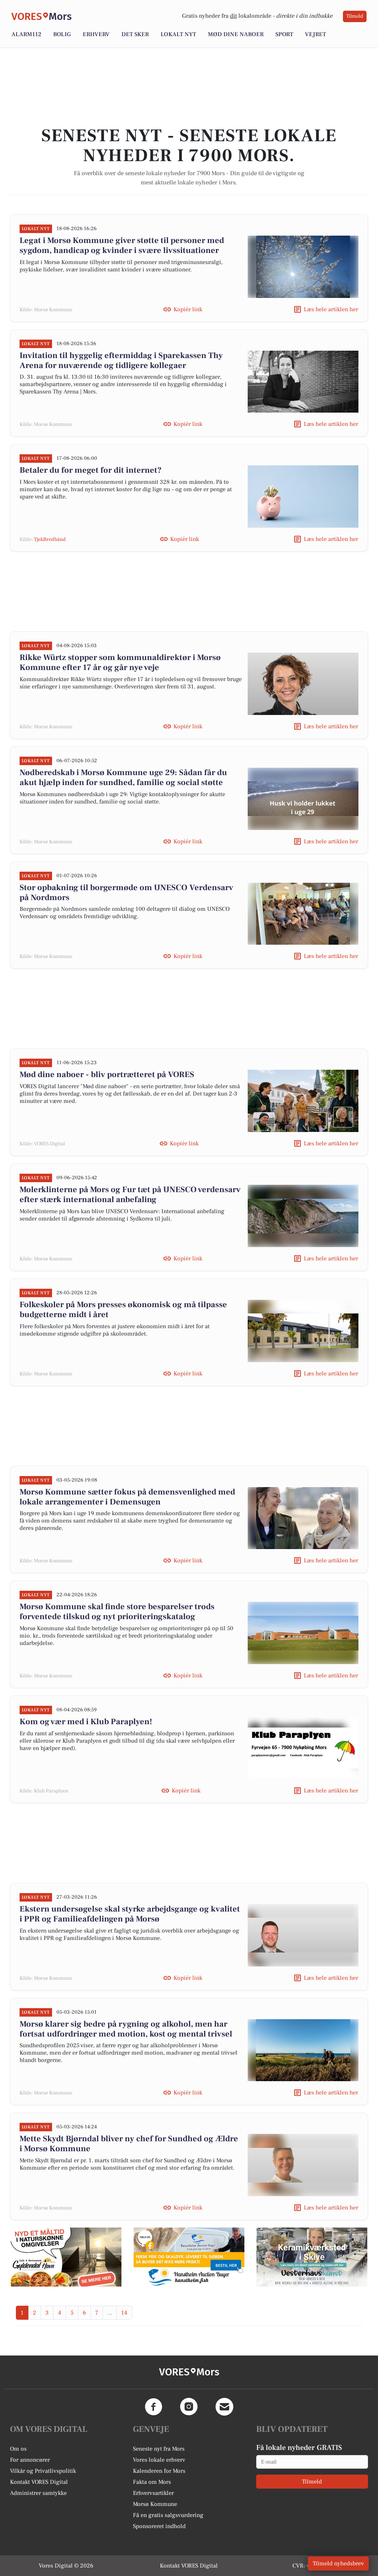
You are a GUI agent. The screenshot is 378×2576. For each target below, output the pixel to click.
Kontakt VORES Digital (39, 2482)
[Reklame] (66, 2257)
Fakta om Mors (152, 2482)
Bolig (62, 34)
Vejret (315, 34)
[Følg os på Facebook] (154, 2407)
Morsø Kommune (155, 2504)
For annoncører (30, 2460)
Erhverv (96, 34)
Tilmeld (355, 16)
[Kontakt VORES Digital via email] (224, 2407)
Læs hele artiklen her (331, 309)
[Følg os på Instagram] (189, 2407)
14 (124, 2313)
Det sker (135, 34)
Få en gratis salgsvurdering (168, 2515)
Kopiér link (188, 309)
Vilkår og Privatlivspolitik (43, 2471)
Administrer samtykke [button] (38, 2493)
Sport (284, 34)
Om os (18, 2449)
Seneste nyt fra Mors (159, 2449)
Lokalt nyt (178, 34)
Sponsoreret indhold (159, 2526)
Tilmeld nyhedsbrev (338, 2563)
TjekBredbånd (50, 539)
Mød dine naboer (236, 34)
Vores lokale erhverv (159, 2460)
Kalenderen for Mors (159, 2471)
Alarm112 (26, 34)
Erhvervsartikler (153, 2493)
